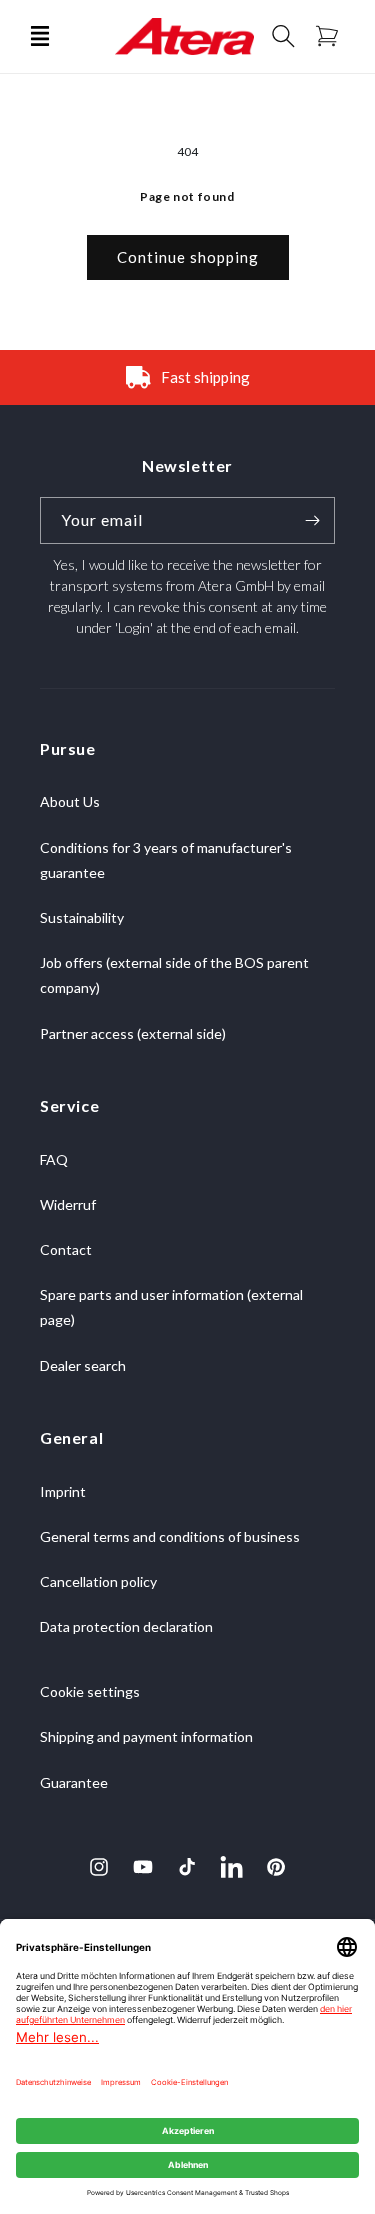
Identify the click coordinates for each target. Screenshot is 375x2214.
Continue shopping (188, 257)
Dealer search (83, 1365)
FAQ (54, 1159)
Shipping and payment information (146, 1736)
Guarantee (74, 1782)
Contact (66, 1249)
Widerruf (68, 1204)
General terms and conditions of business (170, 1536)
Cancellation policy (98, 1581)
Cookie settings (90, 1691)
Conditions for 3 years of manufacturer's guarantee (166, 860)
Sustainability (82, 917)
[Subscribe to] (312, 520)
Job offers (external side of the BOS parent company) (174, 975)
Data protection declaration (126, 1626)
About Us (70, 801)
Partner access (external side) (133, 1033)
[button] (40, 36)
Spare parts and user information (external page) (171, 1307)
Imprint (63, 1491)
